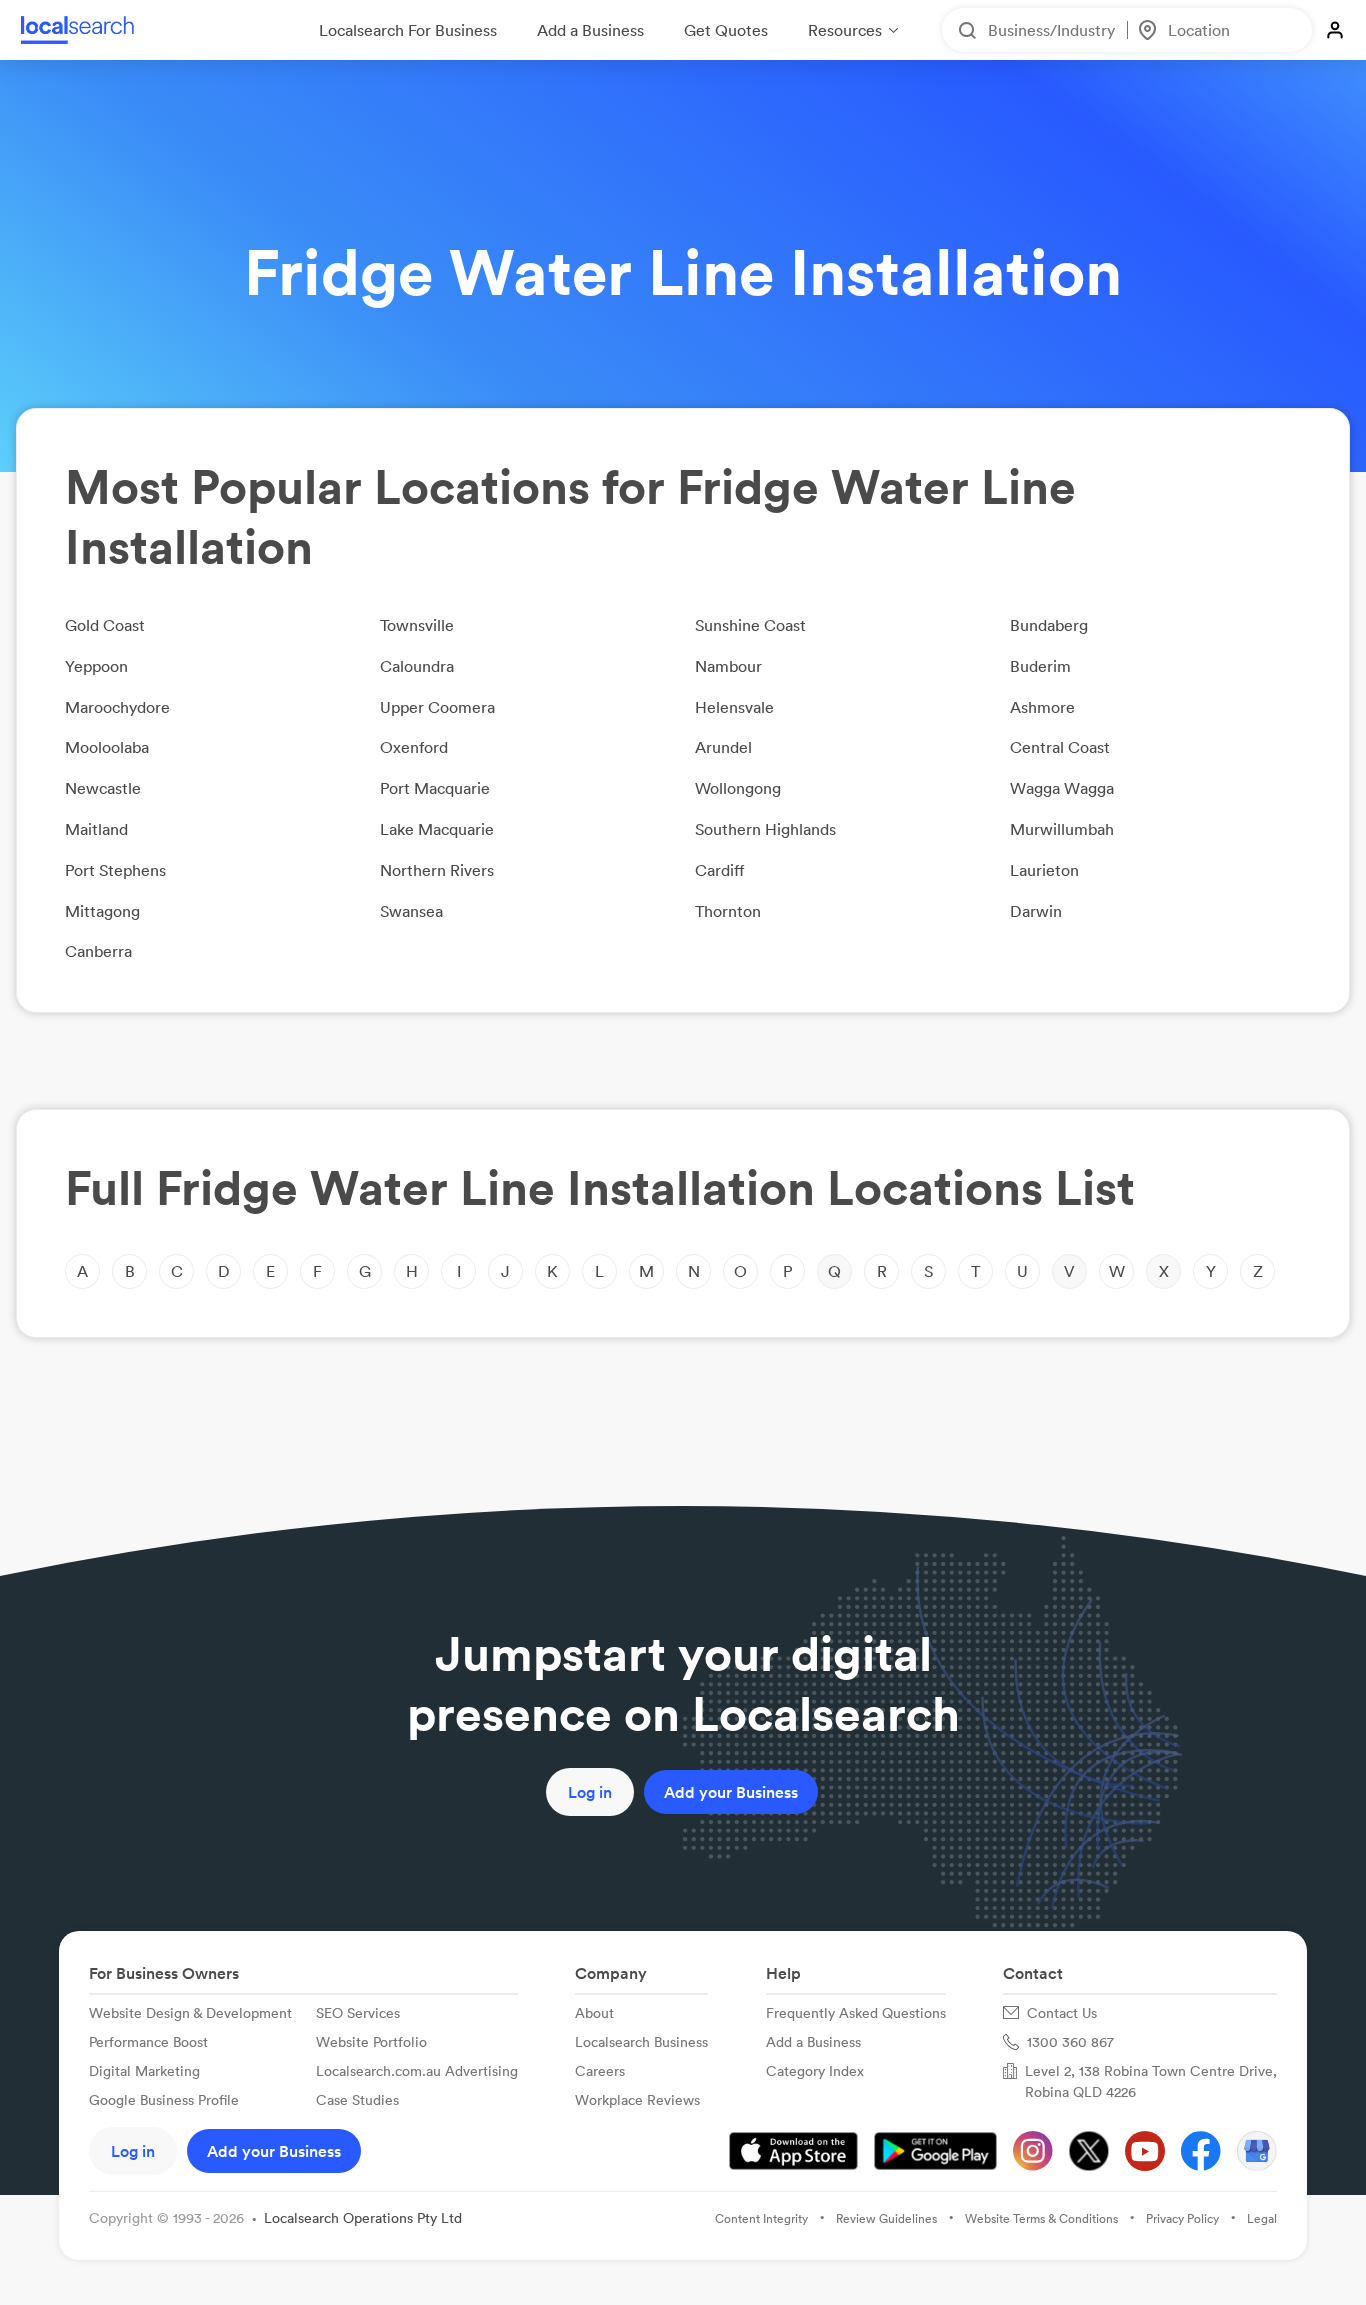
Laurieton (1044, 870)
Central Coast (1060, 747)
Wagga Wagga (1062, 788)
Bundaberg (1049, 625)
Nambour (728, 666)
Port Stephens (115, 870)
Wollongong (738, 788)
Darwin (1036, 911)
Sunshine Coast (750, 625)
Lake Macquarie (437, 829)
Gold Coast (105, 625)
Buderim (1040, 666)
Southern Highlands (765, 829)
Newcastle (103, 788)
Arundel (723, 747)
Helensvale (734, 707)
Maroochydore (117, 707)
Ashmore (1042, 707)
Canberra (98, 951)
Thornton (728, 911)
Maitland (96, 829)
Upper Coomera (437, 707)
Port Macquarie (435, 788)
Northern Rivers (437, 870)
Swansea (411, 911)
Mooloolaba (107, 747)
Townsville (417, 625)
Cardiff (720, 870)
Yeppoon (96, 666)
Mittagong (102, 911)
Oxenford (414, 747)
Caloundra (417, 666)
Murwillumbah (1062, 829)
